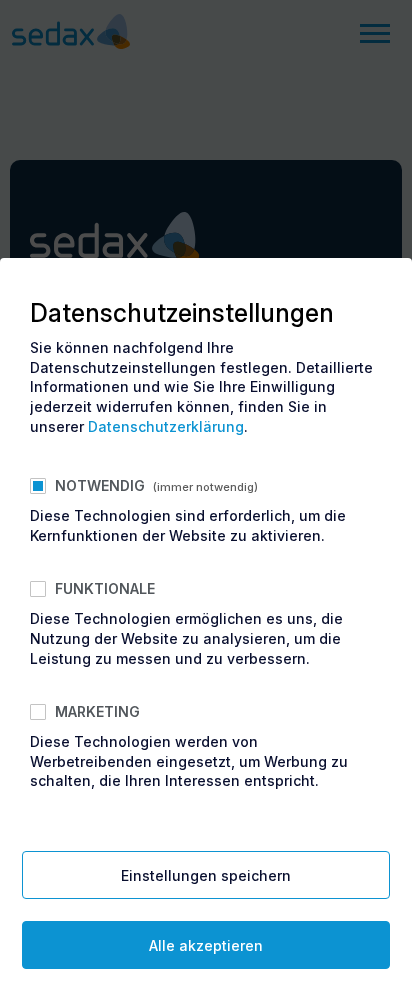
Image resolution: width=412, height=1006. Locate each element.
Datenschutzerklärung (166, 426)
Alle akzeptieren (206, 945)
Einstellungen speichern (206, 875)
